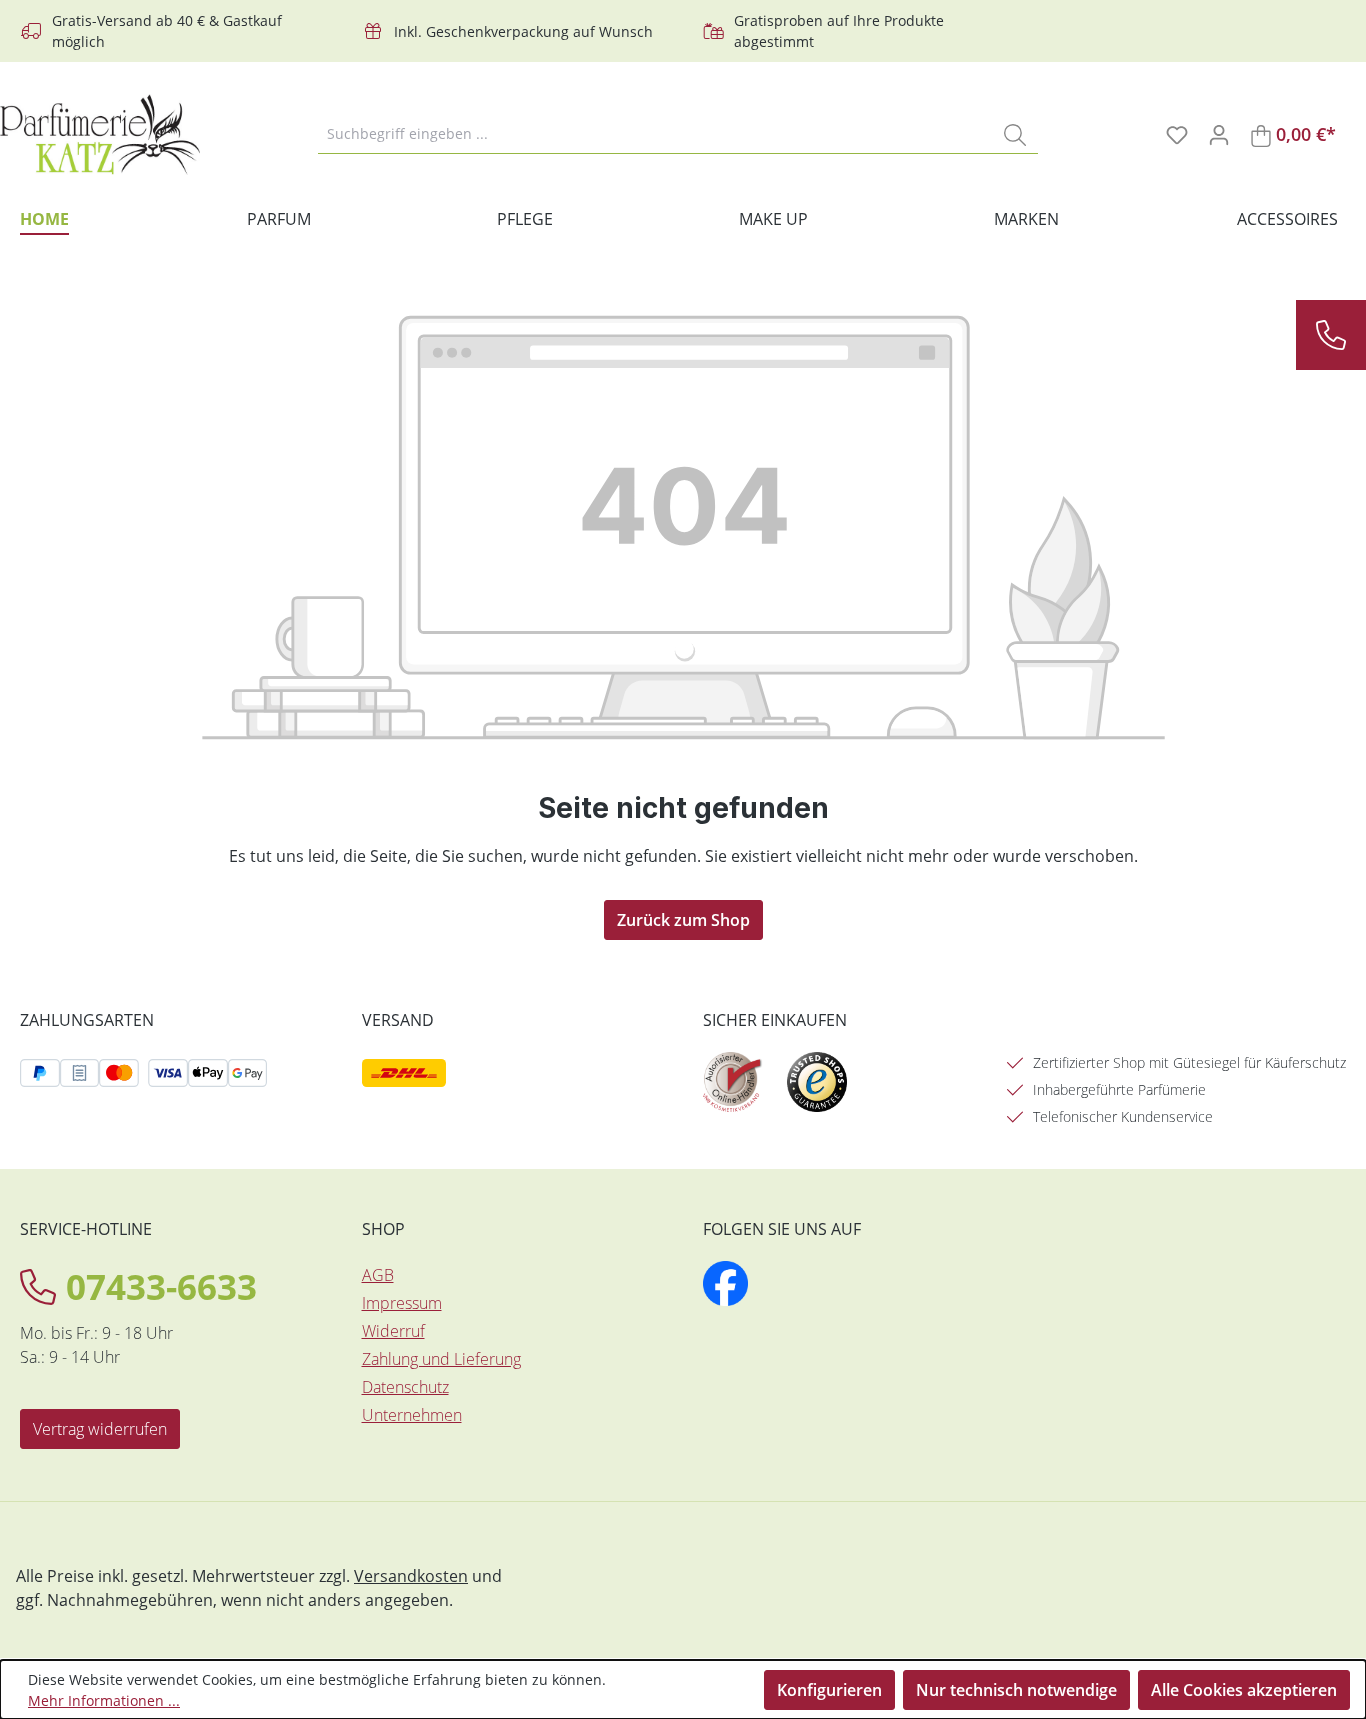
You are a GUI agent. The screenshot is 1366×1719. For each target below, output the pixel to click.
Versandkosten (411, 1576)
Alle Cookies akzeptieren (1244, 1690)
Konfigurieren (829, 1690)
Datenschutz (405, 1387)
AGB (378, 1275)
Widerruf (393, 1331)
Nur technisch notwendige (1016, 1690)
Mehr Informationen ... (104, 1700)
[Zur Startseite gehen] (100, 134)
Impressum (402, 1303)
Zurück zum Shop (683, 920)
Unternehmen (412, 1415)
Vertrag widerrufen (100, 1429)
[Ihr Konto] (1219, 134)
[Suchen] (1015, 134)
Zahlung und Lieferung (441, 1359)
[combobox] (655, 134)
